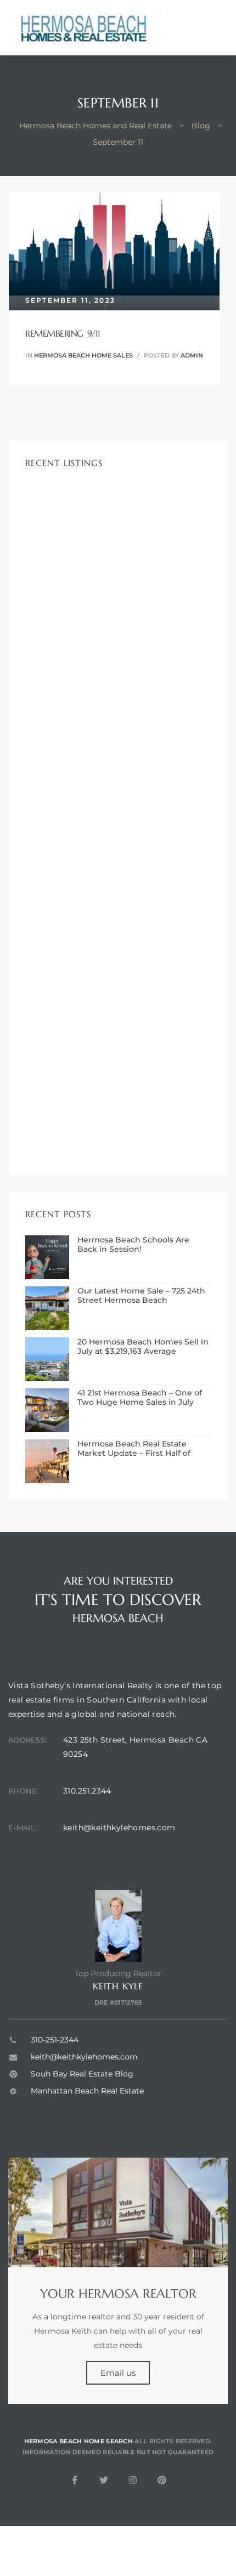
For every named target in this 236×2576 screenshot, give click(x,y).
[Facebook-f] (75, 2480)
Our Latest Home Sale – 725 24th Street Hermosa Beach (141, 1296)
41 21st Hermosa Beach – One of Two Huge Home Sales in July (140, 1398)
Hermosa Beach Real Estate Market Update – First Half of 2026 (134, 1449)
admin (192, 355)
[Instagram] (133, 2480)
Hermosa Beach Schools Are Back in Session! (133, 1245)
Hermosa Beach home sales (83, 355)
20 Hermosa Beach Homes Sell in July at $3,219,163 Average (143, 1347)
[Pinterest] (162, 2480)
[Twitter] (104, 2480)
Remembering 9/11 (63, 333)
